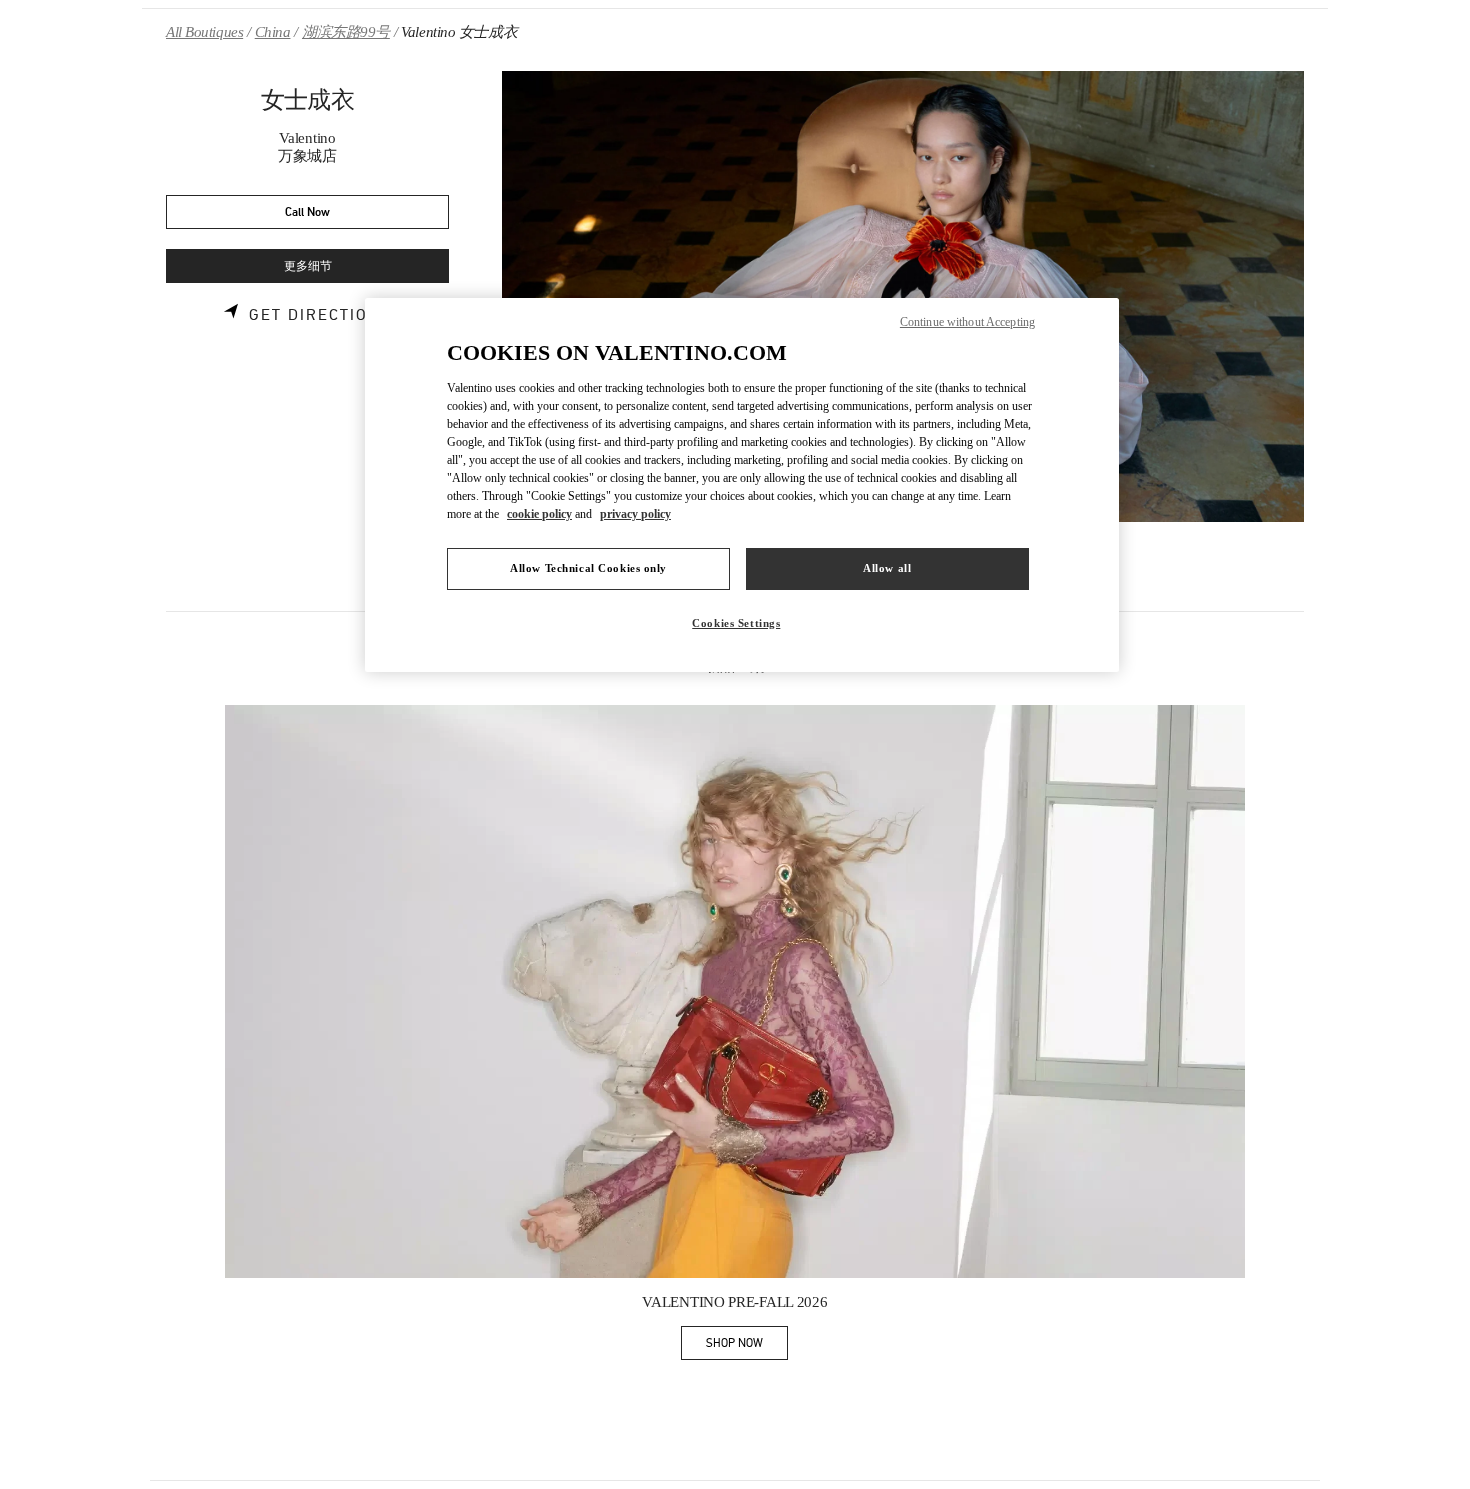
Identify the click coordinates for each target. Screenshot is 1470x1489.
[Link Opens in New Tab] (735, 992)
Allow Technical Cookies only (588, 568)
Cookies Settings (736, 623)
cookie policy (539, 514)
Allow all (887, 568)
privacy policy (635, 514)
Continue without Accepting (967, 322)
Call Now (307, 212)
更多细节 (308, 266)
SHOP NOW (747, 1346)
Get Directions (320, 315)
